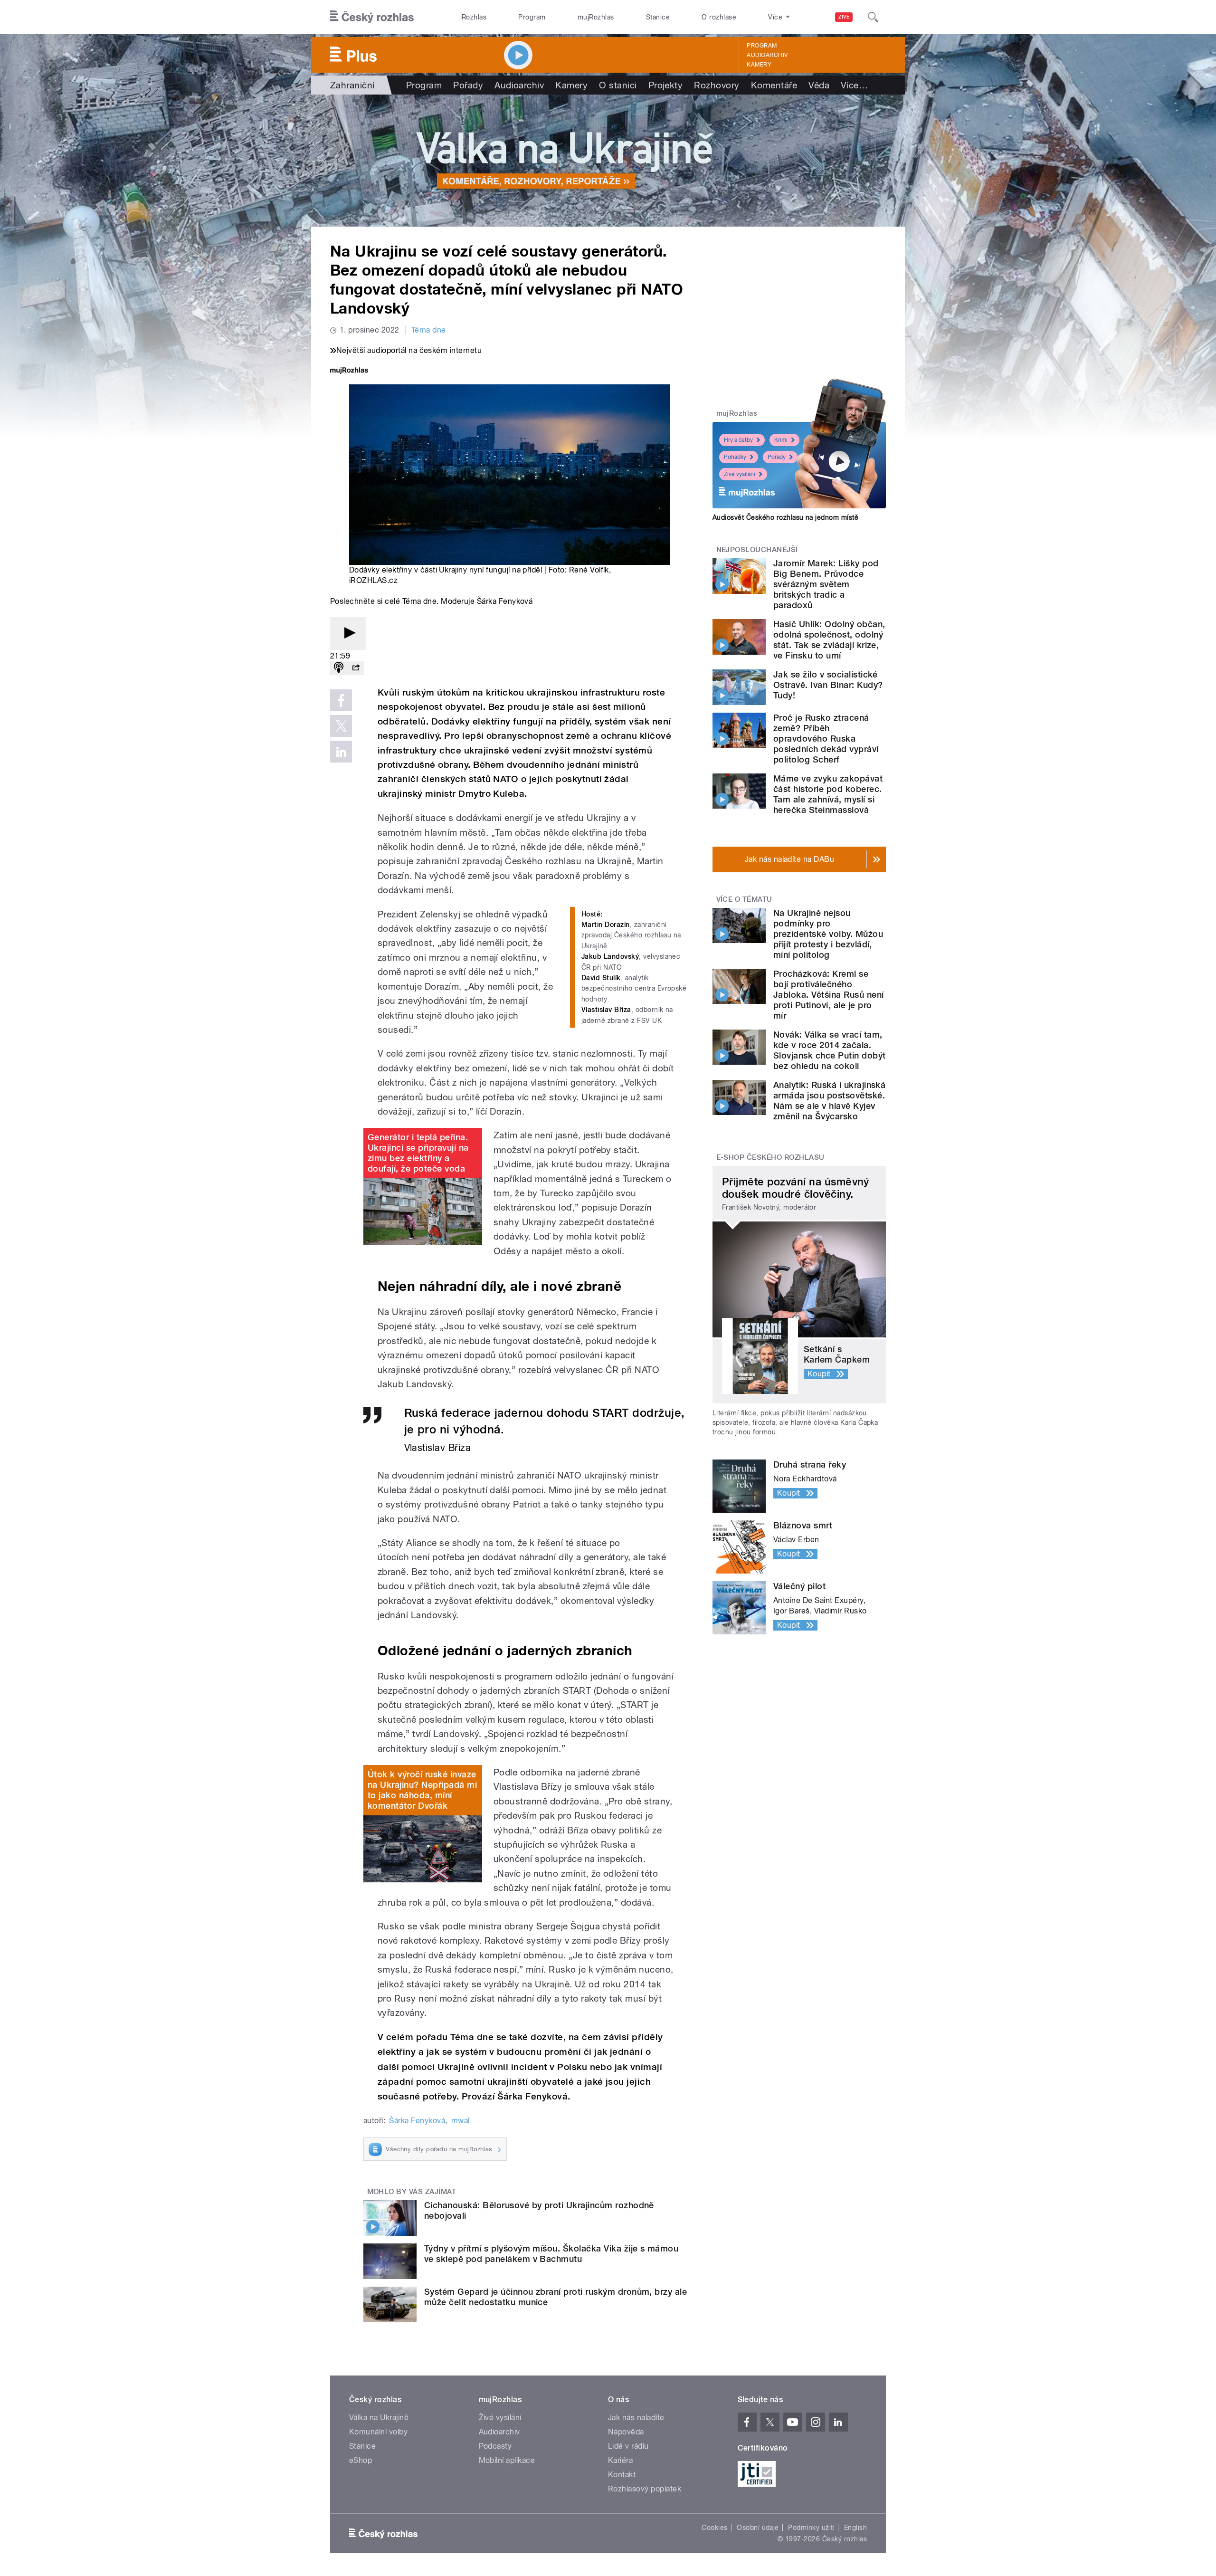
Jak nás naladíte (636, 2418)
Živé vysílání (740, 474)
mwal (461, 2121)
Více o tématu (744, 899)
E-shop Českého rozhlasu (770, 1157)
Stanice (658, 17)
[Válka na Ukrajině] (608, 161)
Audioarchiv (767, 55)
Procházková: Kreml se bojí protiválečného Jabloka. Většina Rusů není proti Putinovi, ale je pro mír (828, 995)
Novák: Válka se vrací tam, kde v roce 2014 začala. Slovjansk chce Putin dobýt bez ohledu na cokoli (829, 1050)
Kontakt (622, 2475)
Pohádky (735, 457)
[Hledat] (873, 17)
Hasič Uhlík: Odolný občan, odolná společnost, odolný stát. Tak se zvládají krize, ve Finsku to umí (829, 640)
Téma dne (429, 330)
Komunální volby (378, 2432)
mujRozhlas (596, 17)
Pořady (468, 85)
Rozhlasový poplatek (645, 2489)
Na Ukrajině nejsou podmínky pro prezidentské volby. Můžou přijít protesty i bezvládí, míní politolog (828, 934)
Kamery (759, 65)
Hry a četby (738, 440)
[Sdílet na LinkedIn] (341, 752)
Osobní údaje (758, 2528)
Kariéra (620, 2460)
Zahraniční (352, 85)
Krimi (781, 440)
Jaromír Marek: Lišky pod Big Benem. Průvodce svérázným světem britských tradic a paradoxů (826, 584)
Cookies (714, 2528)
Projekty (666, 85)
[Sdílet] (356, 668)
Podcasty (495, 2446)
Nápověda (626, 2432)
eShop (361, 2460)
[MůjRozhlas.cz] (349, 371)
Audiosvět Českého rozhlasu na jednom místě (785, 517)
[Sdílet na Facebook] (341, 700)
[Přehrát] (348, 634)
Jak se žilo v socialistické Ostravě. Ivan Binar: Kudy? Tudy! (828, 685)
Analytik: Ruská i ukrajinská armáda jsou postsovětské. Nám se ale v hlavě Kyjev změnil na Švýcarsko (829, 1101)
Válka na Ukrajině (379, 2418)
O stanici (618, 85)
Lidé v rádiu (628, 2446)
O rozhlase (719, 17)
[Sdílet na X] (341, 726)
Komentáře (774, 85)
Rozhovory (717, 85)
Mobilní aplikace (507, 2460)
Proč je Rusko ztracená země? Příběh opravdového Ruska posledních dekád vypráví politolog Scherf (826, 739)
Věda (819, 85)
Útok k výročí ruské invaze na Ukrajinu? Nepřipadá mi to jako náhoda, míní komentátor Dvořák (422, 1790)
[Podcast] (339, 668)
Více (854, 85)
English (855, 2528)
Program (532, 17)
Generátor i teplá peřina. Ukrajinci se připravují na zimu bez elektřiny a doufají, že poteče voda (418, 1153)
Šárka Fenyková (417, 2121)
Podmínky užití (811, 2528)
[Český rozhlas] (372, 17)
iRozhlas (474, 17)
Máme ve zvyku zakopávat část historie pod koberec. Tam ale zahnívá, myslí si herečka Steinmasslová (828, 794)
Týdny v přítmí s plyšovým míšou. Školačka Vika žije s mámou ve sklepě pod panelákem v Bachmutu (551, 2254)
